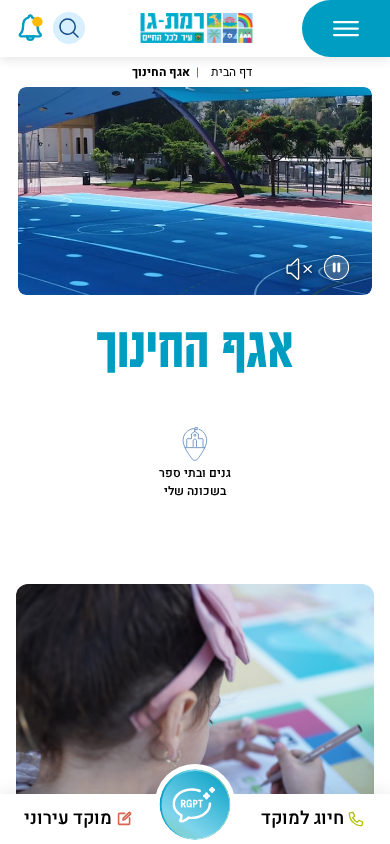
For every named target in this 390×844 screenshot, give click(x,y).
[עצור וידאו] (336, 267)
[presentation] (2, 28)
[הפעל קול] (300, 269)
